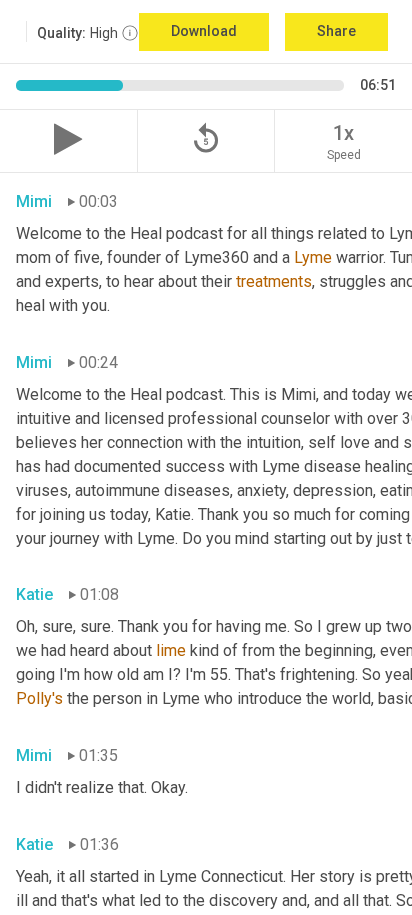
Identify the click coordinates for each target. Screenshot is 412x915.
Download (204, 31)
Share (336, 31)
